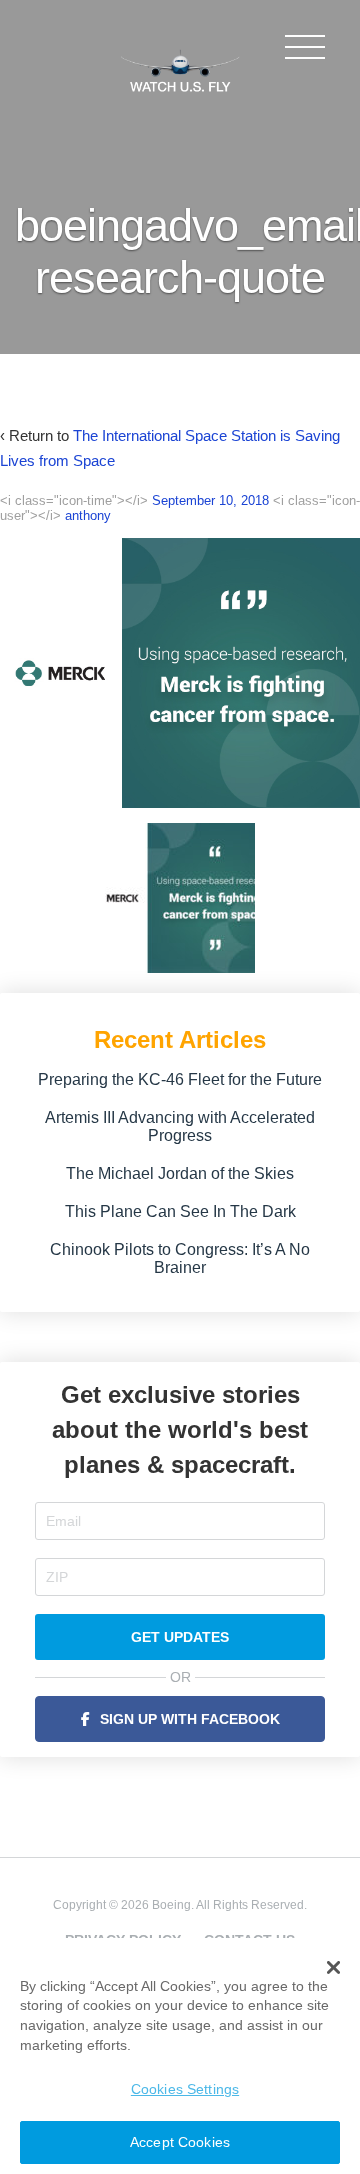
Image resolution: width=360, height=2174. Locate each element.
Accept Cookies (180, 2142)
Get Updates (180, 1637)
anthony (88, 515)
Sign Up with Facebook (190, 1719)
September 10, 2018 (210, 500)
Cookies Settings (185, 2089)
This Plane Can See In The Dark (180, 1211)
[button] (333, 1968)
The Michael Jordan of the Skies (180, 1173)
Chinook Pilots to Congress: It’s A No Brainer (180, 1258)
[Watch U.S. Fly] (180, 69)
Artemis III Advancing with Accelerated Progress (180, 1126)
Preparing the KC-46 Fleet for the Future (180, 1079)
